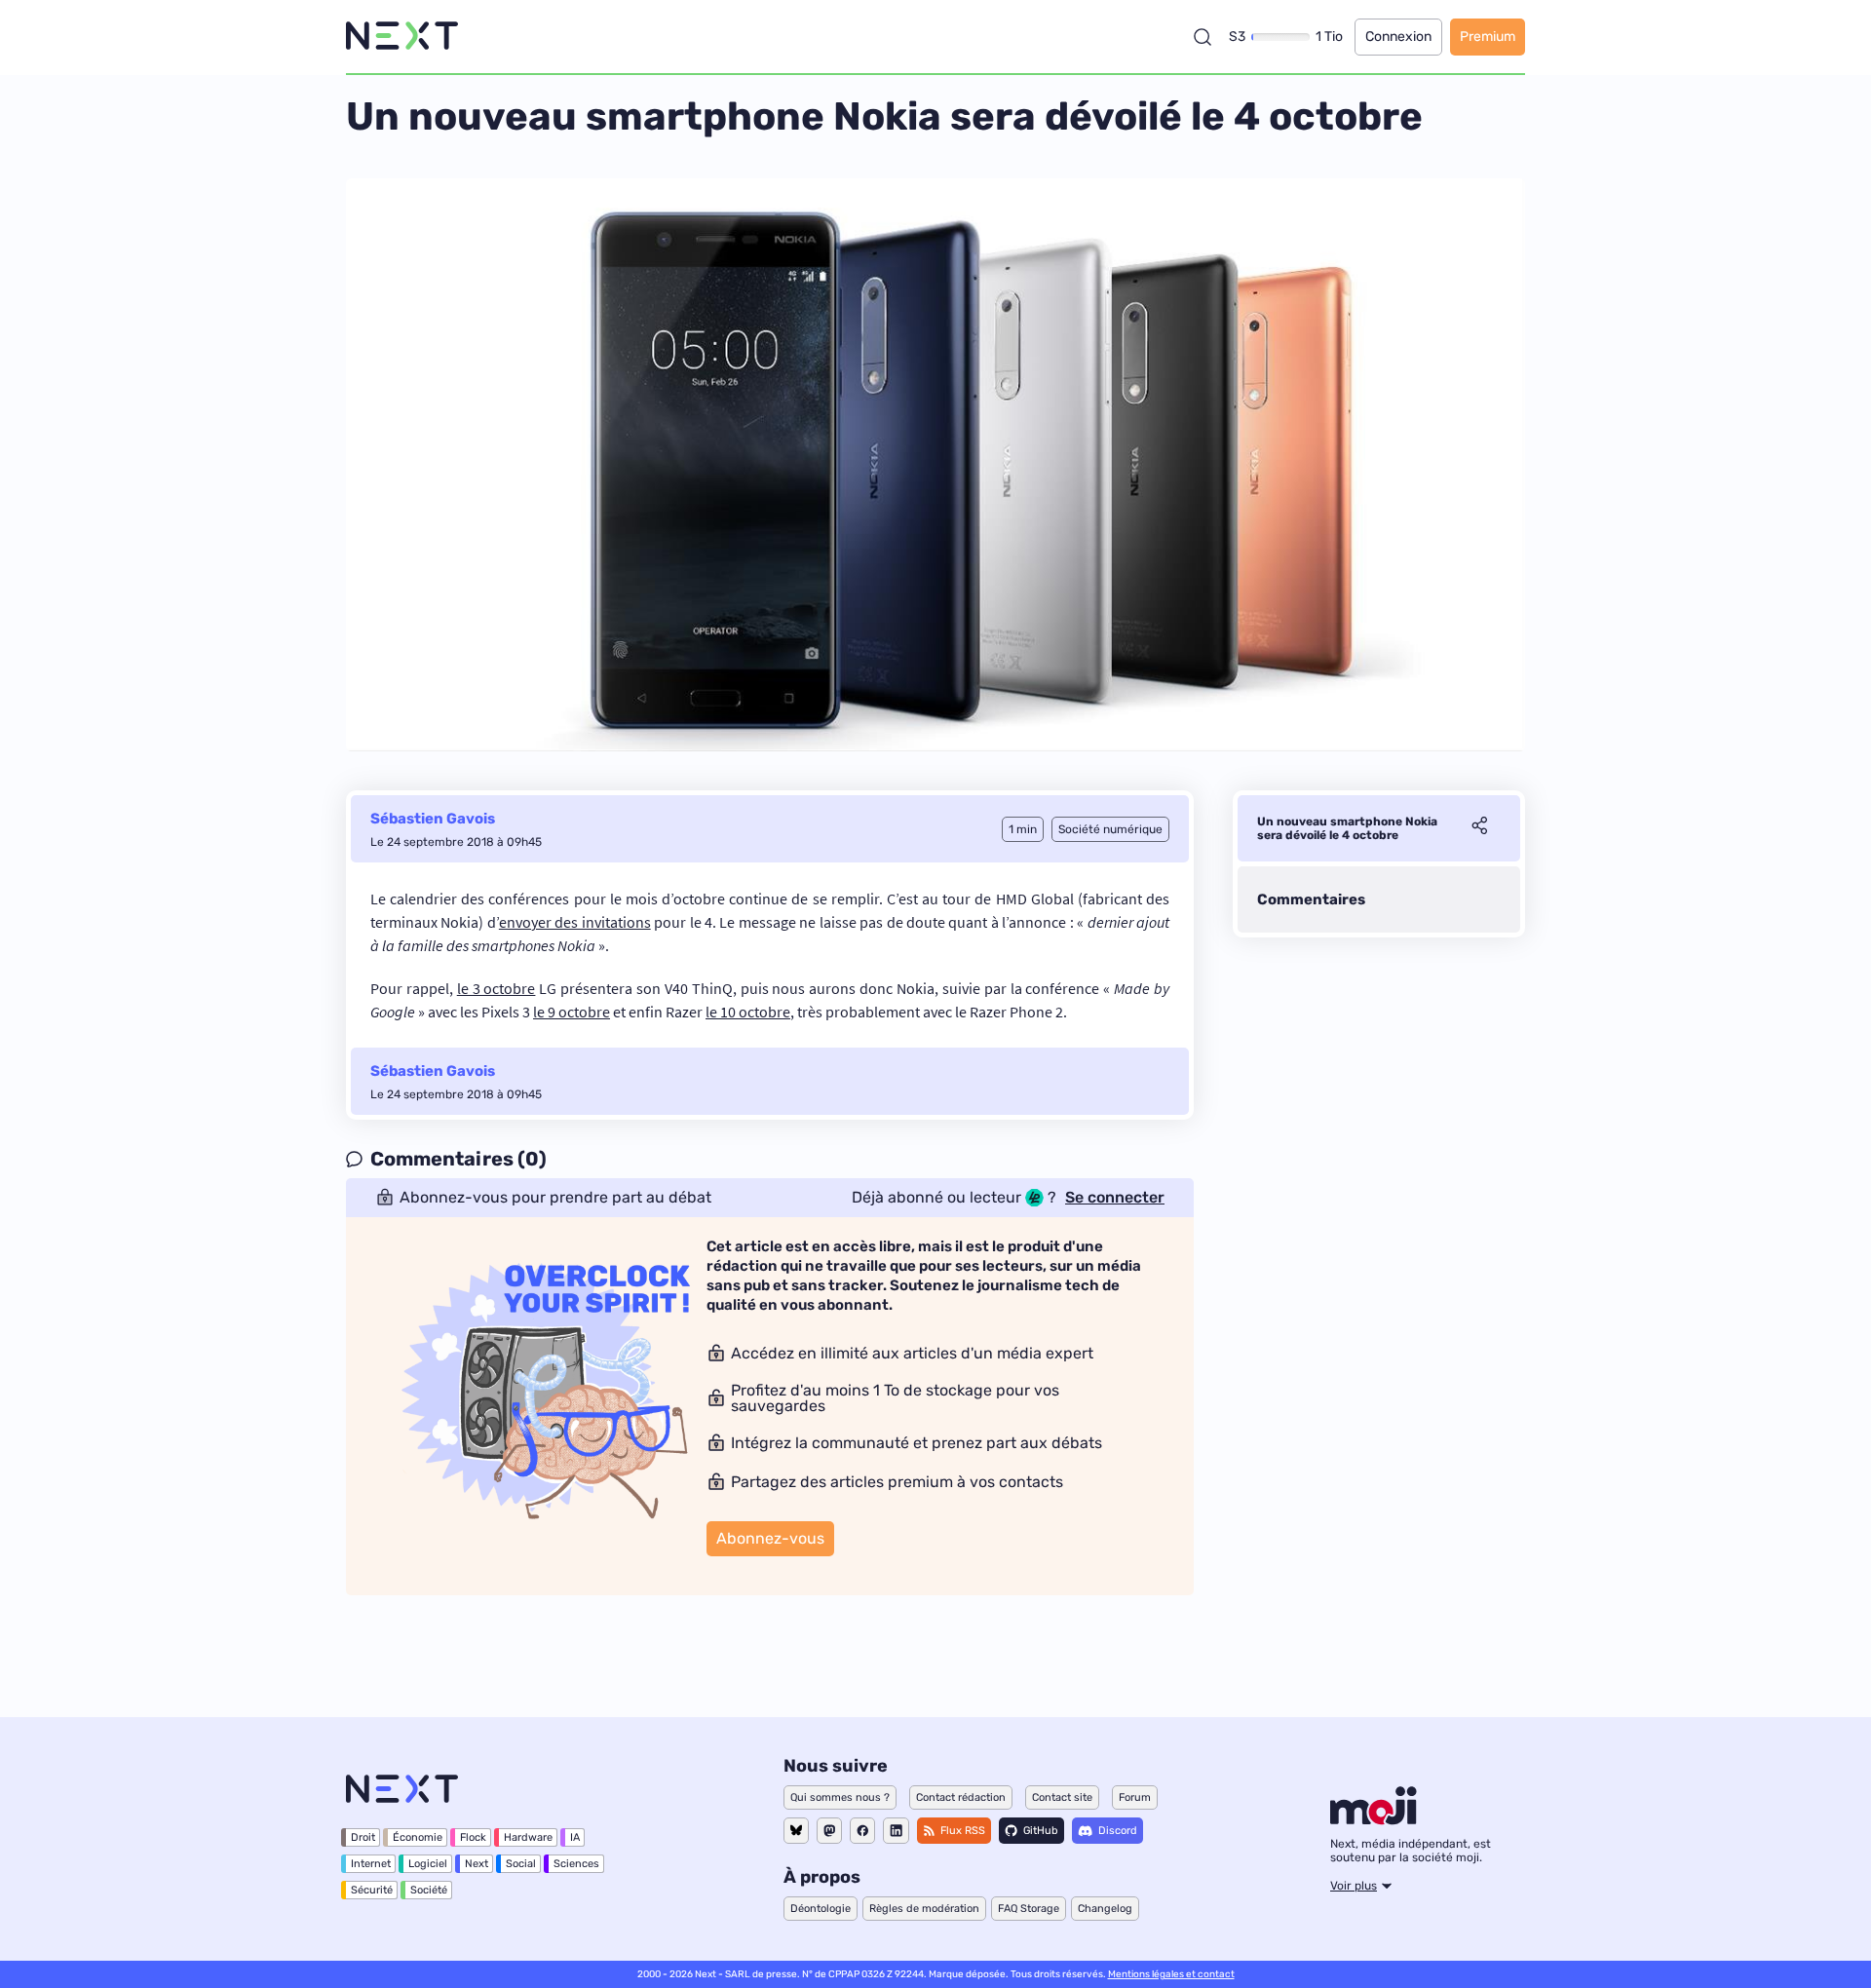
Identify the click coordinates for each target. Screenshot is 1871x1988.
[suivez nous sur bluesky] (796, 1831)
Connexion (1398, 37)
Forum (1135, 1797)
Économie (418, 1837)
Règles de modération (924, 1909)
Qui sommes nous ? (840, 1797)
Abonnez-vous (770, 1538)
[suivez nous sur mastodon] (829, 1831)
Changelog (1105, 1909)
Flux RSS (963, 1831)
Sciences (576, 1864)
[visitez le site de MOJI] (1374, 1819)
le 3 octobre (496, 988)
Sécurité (372, 1890)
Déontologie (821, 1909)
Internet (371, 1864)
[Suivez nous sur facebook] (862, 1831)
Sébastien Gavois (433, 819)
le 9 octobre (572, 1012)
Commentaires (1311, 899)
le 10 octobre (748, 1012)
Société (429, 1890)
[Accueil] (402, 37)
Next (477, 1864)
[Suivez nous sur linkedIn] (896, 1831)
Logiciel (428, 1864)
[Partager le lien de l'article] (1479, 828)
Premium (1488, 37)
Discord (1118, 1831)
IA (575, 1837)
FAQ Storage (1029, 1909)
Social (521, 1864)
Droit (363, 1837)
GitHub (1041, 1831)
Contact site (1062, 1797)
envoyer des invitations (575, 922)
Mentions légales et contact (1171, 1974)
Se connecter (1115, 1198)
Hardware (528, 1837)
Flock (473, 1837)
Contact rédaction (961, 1797)
